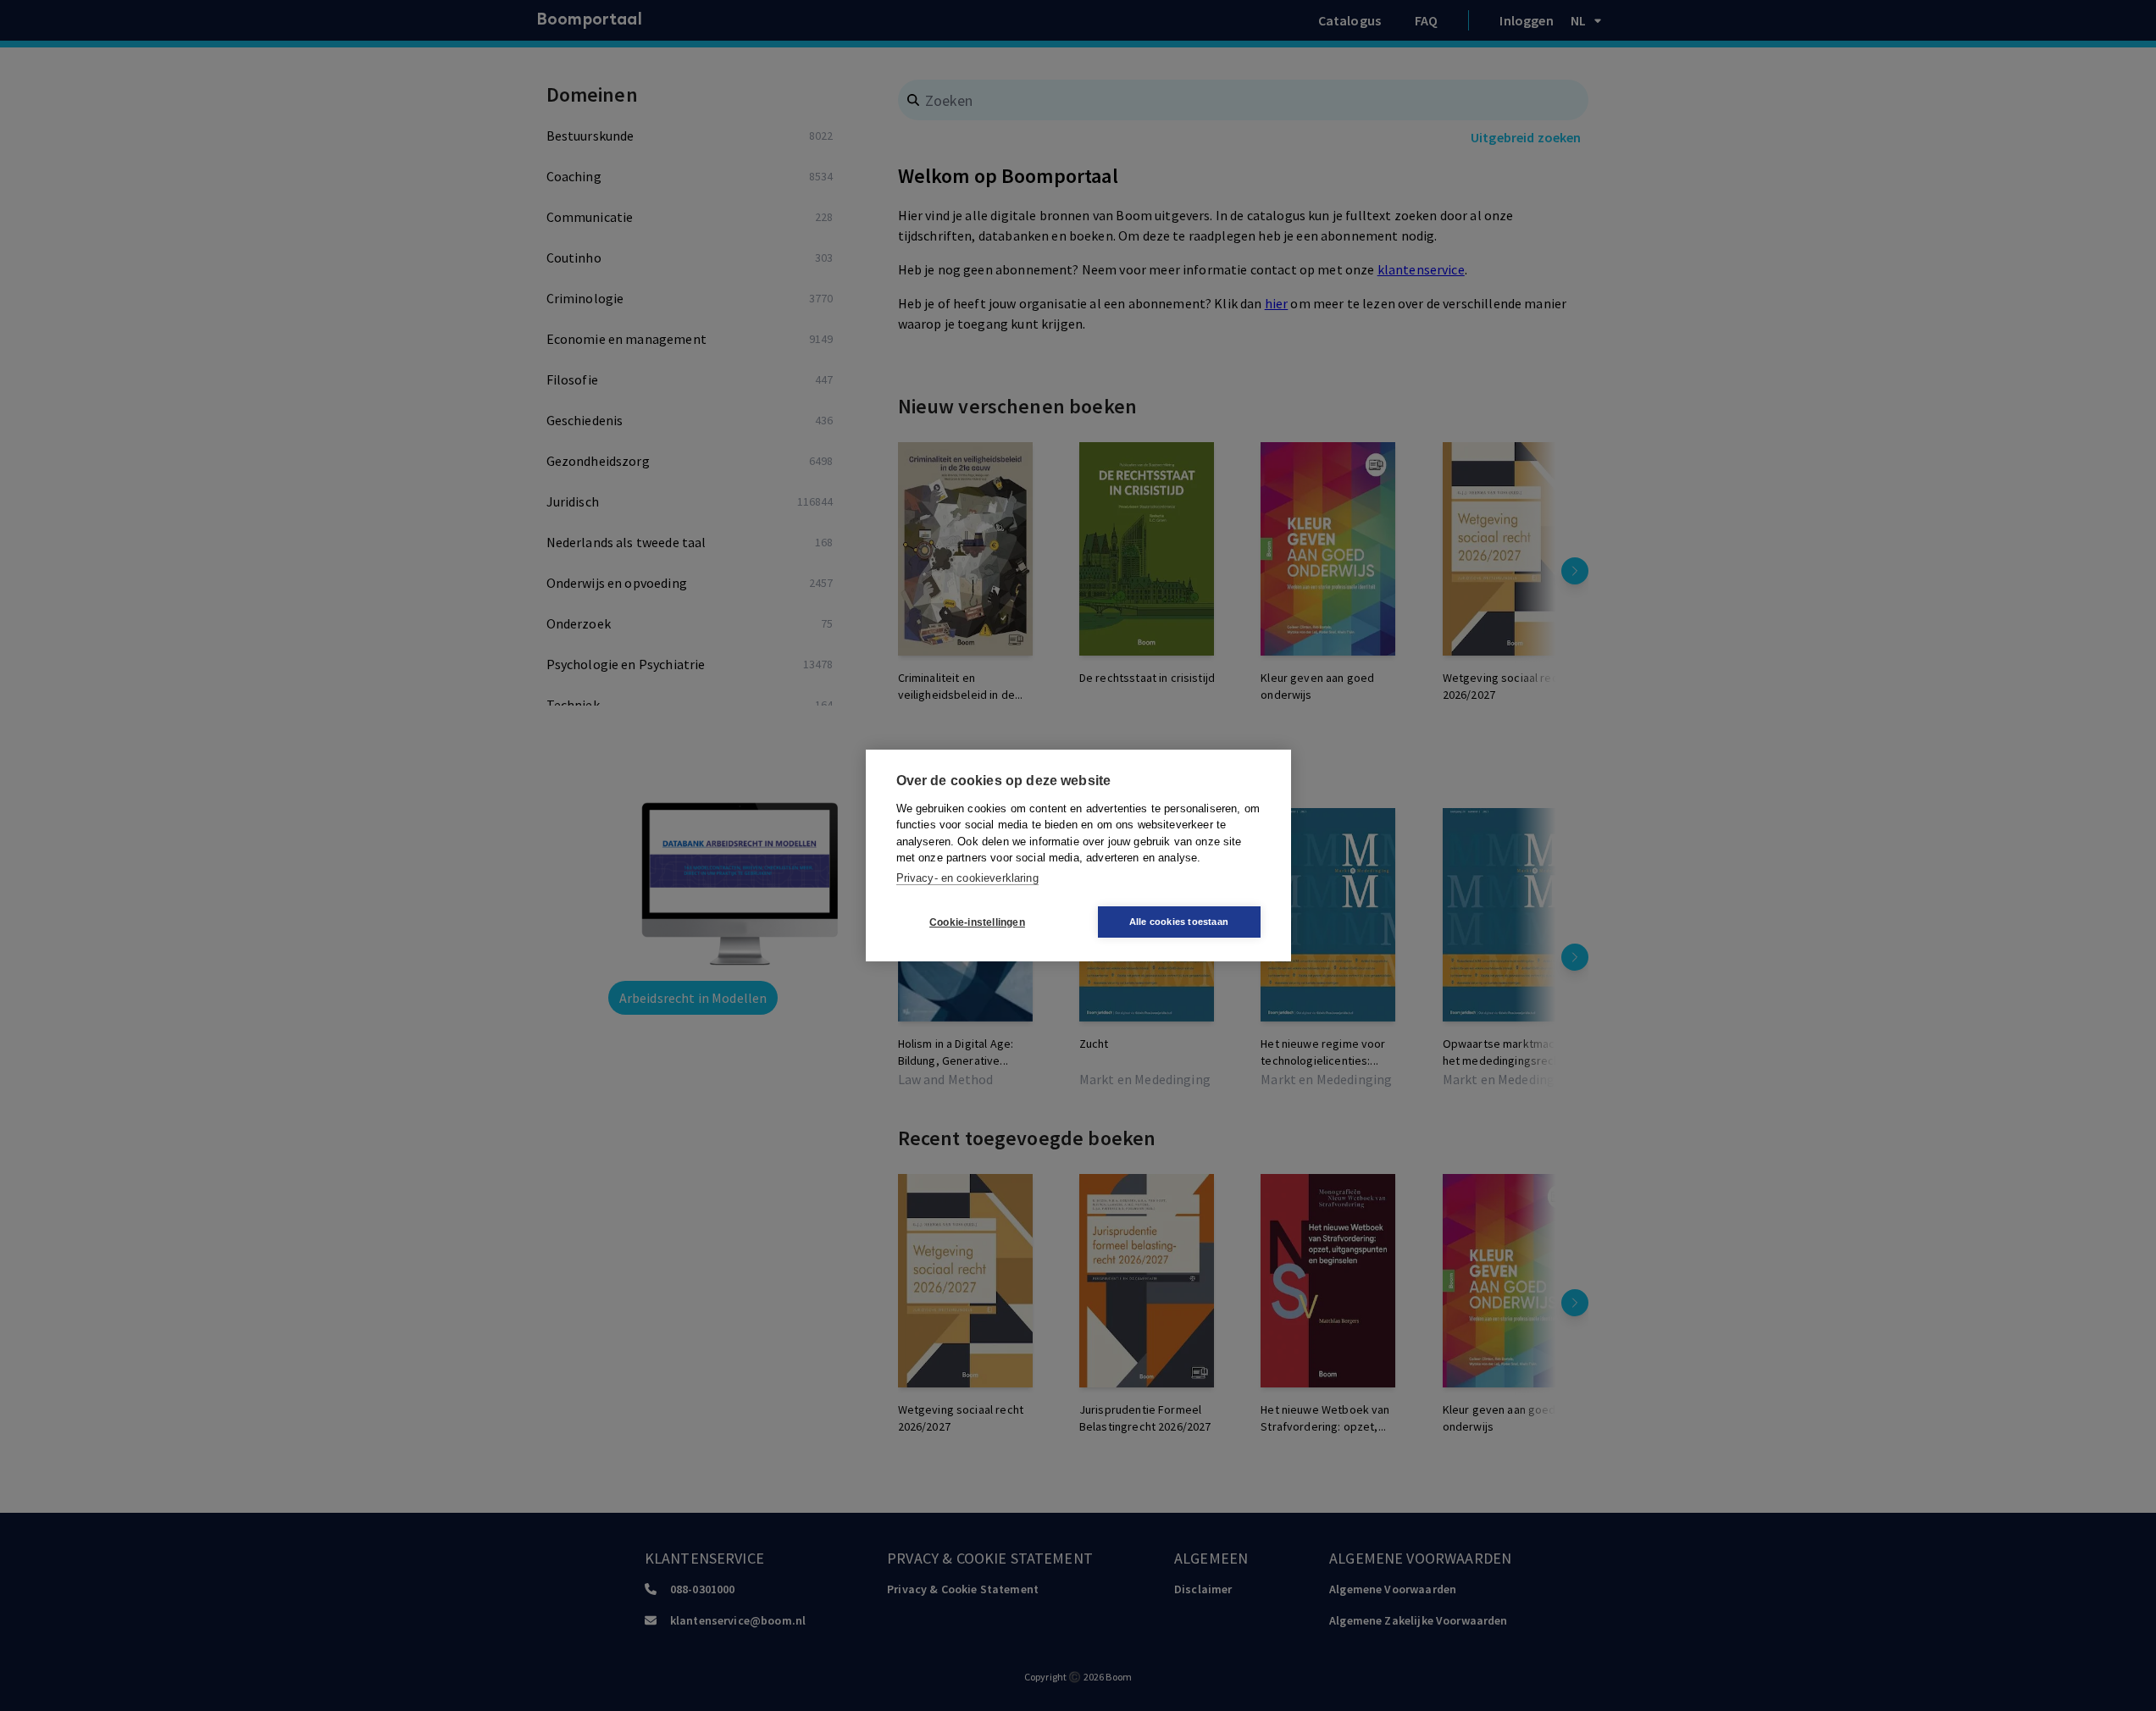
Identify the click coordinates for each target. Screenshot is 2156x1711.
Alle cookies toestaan (1179, 922)
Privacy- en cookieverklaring (967, 878)
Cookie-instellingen (977, 922)
